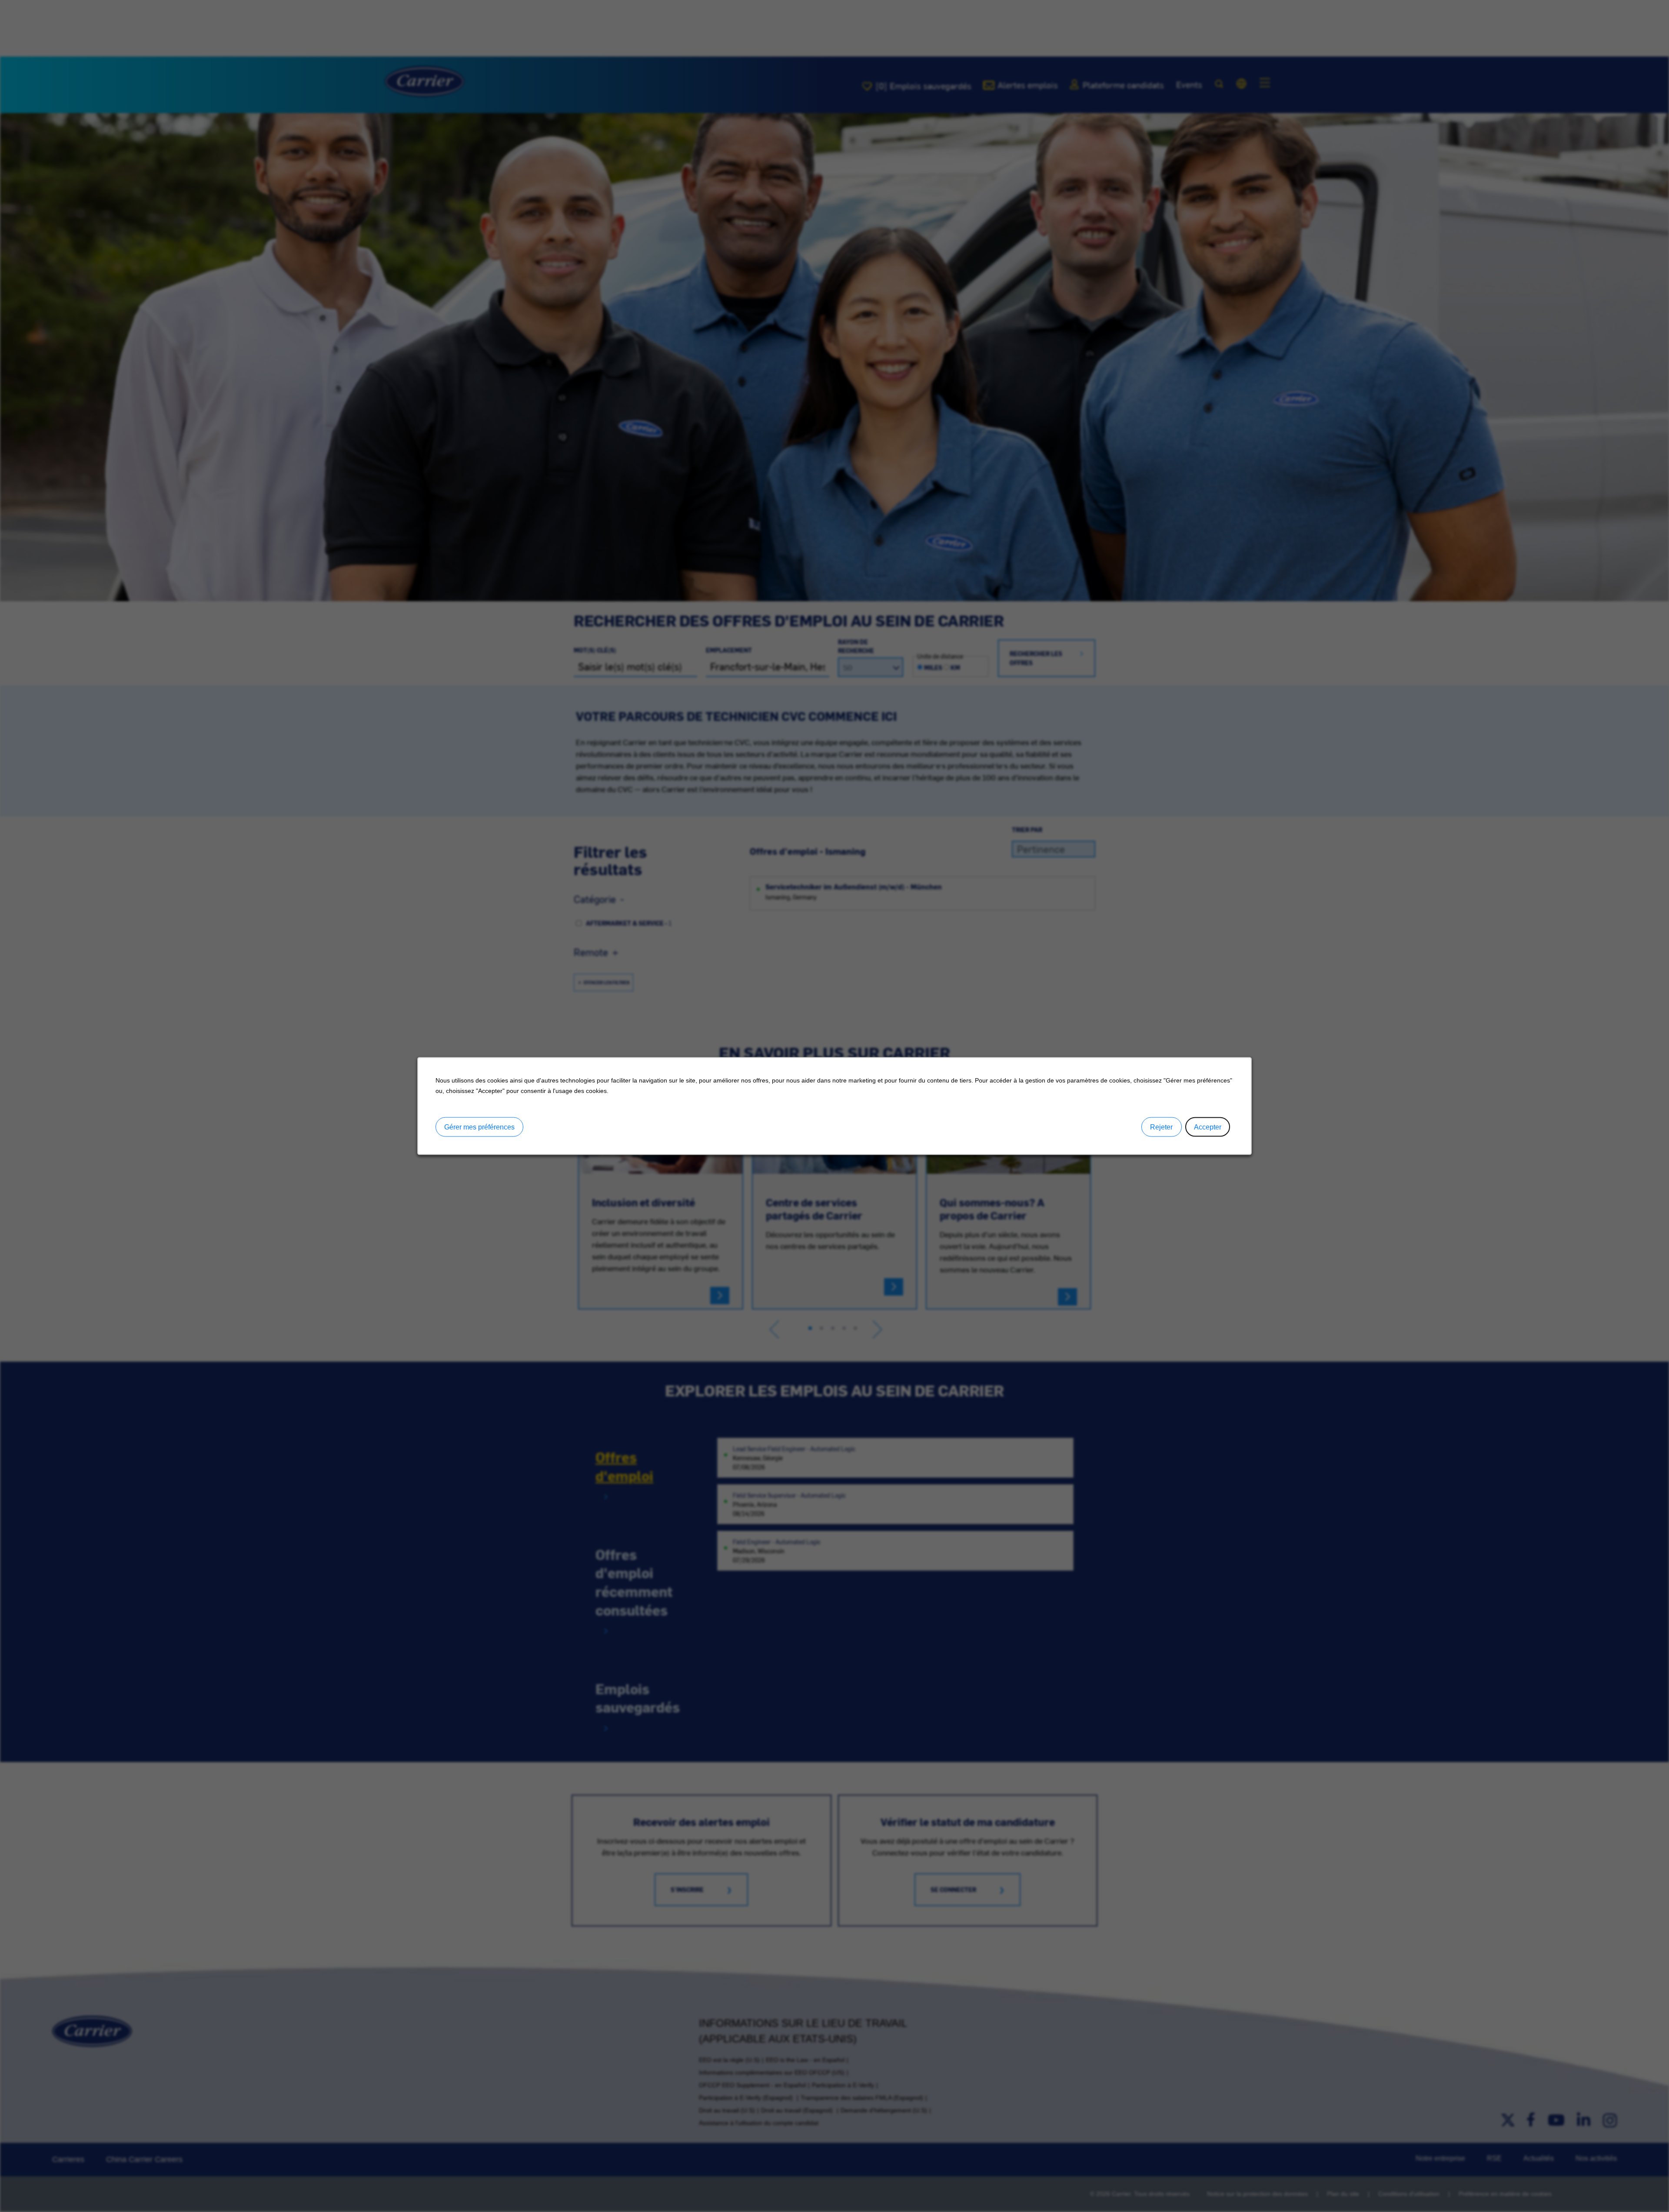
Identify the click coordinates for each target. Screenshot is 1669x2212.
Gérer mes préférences (479, 1127)
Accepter (1208, 1127)
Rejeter (1161, 1127)
